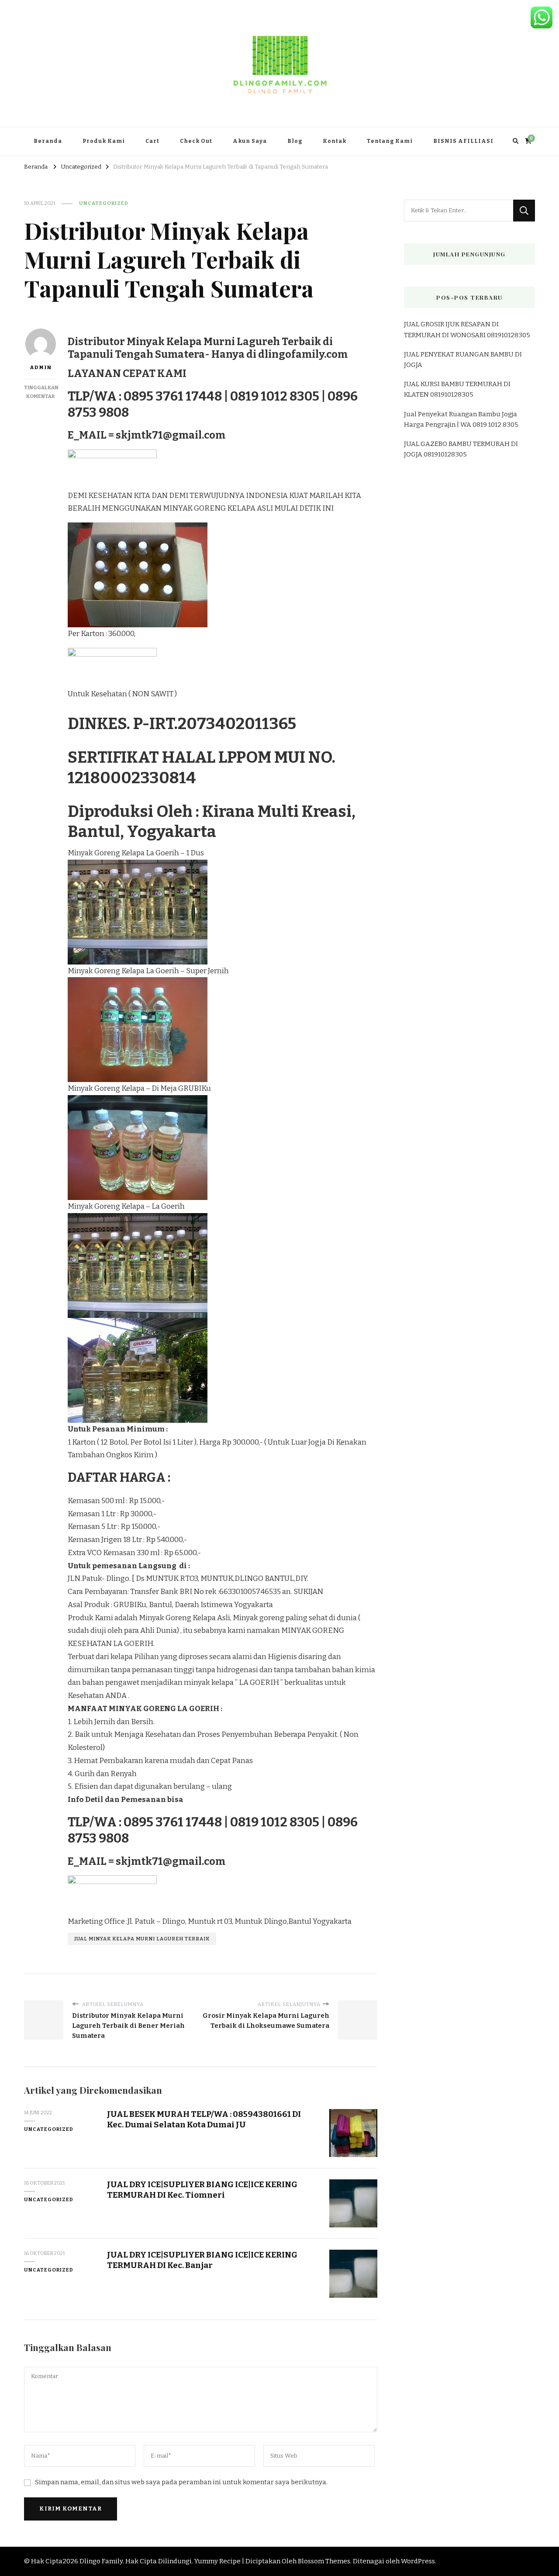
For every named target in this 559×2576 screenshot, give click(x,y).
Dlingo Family (101, 2561)
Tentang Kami (390, 141)
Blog (295, 141)
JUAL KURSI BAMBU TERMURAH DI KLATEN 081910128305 (457, 389)
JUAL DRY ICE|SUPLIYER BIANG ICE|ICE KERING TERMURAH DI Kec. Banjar (202, 2260)
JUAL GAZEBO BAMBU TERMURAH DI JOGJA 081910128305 (461, 449)
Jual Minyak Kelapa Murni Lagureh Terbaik (142, 1939)
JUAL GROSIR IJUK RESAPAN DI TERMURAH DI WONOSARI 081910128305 (467, 329)
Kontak (335, 141)
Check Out (196, 141)
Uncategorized (104, 203)
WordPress (418, 2561)
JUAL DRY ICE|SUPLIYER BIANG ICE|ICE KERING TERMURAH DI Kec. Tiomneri (202, 2189)
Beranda (48, 141)
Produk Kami (104, 141)
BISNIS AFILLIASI (463, 141)
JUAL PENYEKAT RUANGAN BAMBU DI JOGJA (463, 360)
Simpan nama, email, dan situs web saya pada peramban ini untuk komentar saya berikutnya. (181, 2482)
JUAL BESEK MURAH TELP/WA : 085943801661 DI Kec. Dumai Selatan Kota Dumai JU (204, 2119)
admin (41, 367)
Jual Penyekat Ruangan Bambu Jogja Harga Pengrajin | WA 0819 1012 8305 (461, 419)
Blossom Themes (324, 2561)
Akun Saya (250, 141)
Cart (152, 141)
